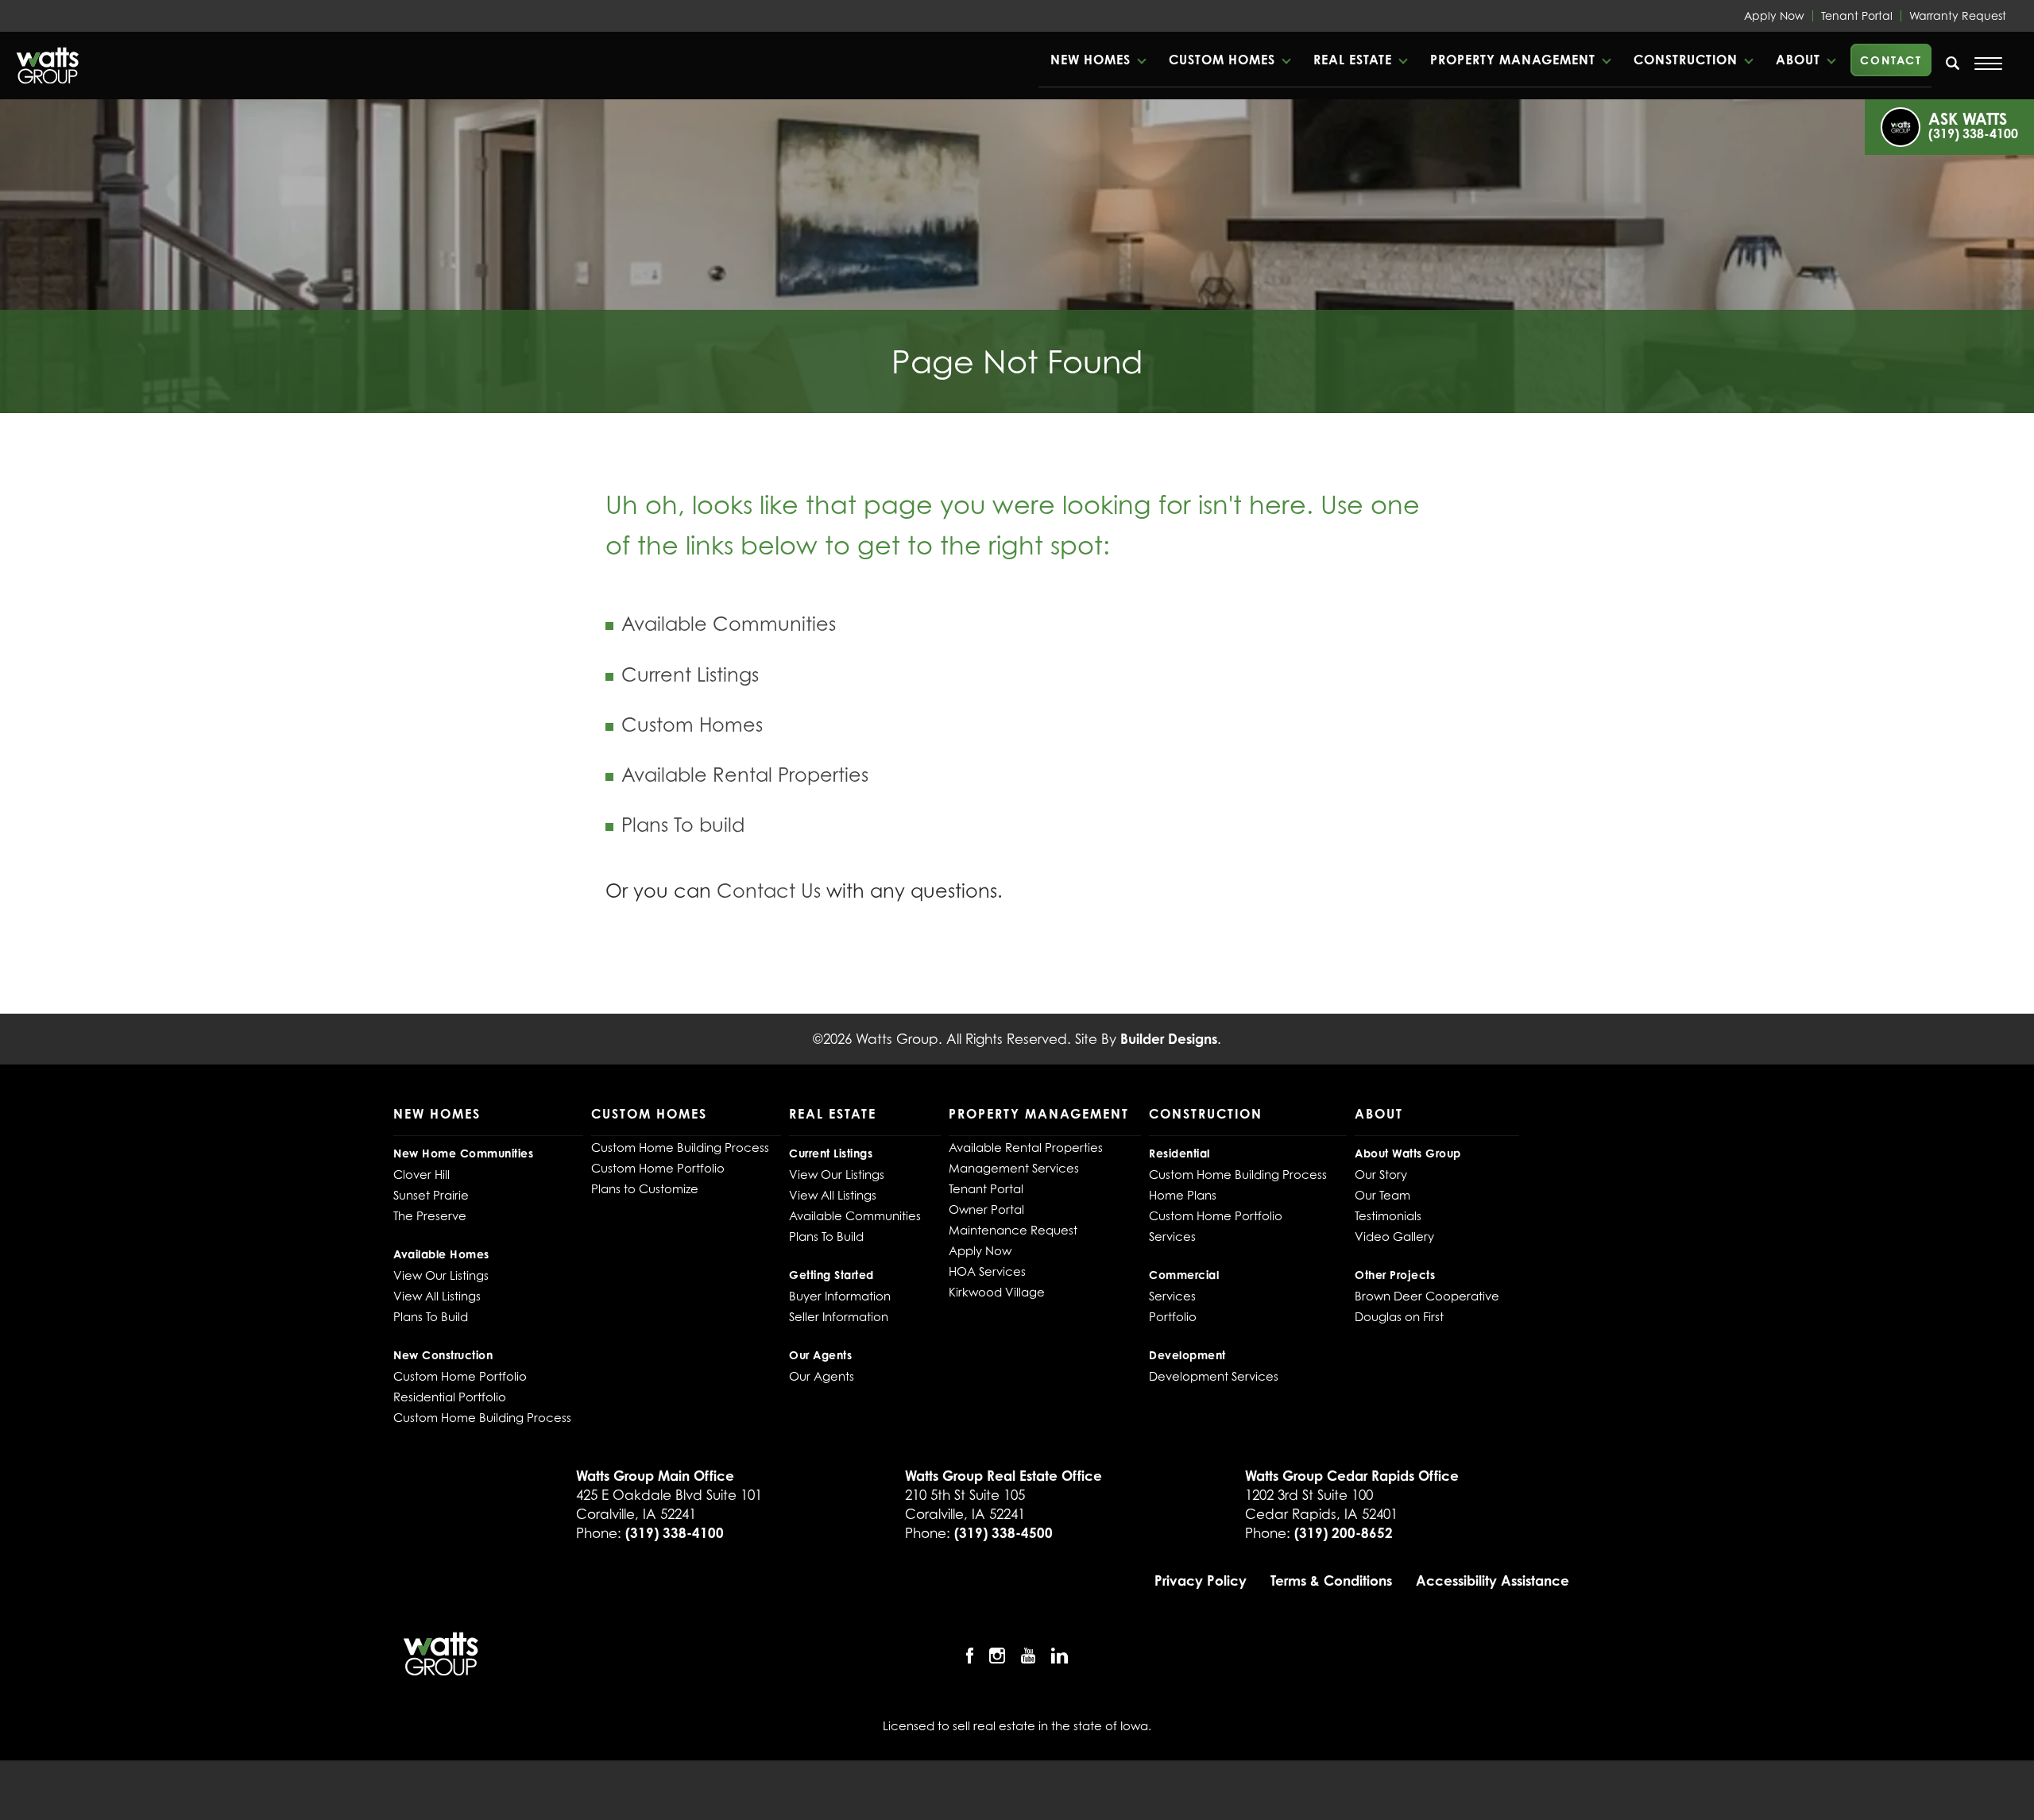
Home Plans (1183, 1195)
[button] (1098, 60)
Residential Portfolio (450, 1397)
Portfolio (1173, 1316)
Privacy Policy (1201, 1580)
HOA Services (987, 1271)
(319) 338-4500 (1003, 1533)
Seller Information (839, 1316)
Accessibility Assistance (1493, 1580)
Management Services (1014, 1168)
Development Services (1214, 1376)
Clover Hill (421, 1174)
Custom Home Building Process (482, 1417)
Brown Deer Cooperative (1427, 1296)
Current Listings (690, 675)
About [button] (1798, 60)
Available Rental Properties (745, 775)
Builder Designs (1169, 1039)
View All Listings (437, 1296)
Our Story (1381, 1174)
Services (1172, 1236)
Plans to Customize (645, 1188)
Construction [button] (1686, 60)
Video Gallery (1394, 1236)
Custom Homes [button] (1222, 60)
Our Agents (822, 1376)
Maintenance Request (1013, 1230)
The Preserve (430, 1215)
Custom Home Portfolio (460, 1376)
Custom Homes (692, 725)
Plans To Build (431, 1316)
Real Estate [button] (1353, 60)
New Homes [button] (1090, 60)
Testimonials (1388, 1215)
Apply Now (1774, 15)
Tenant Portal (1857, 15)
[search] (1953, 63)
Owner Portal (986, 1209)
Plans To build (683, 825)
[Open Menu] (1988, 64)
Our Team (1382, 1195)
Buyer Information (840, 1296)
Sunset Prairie (431, 1195)
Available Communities (729, 624)
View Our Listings (441, 1275)
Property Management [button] (1513, 60)
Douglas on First (1399, 1316)
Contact (1891, 60)
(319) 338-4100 (675, 1533)
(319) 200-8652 (1344, 1533)
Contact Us (769, 891)
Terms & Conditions (1331, 1580)
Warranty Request (1958, 15)
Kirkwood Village (997, 1292)
